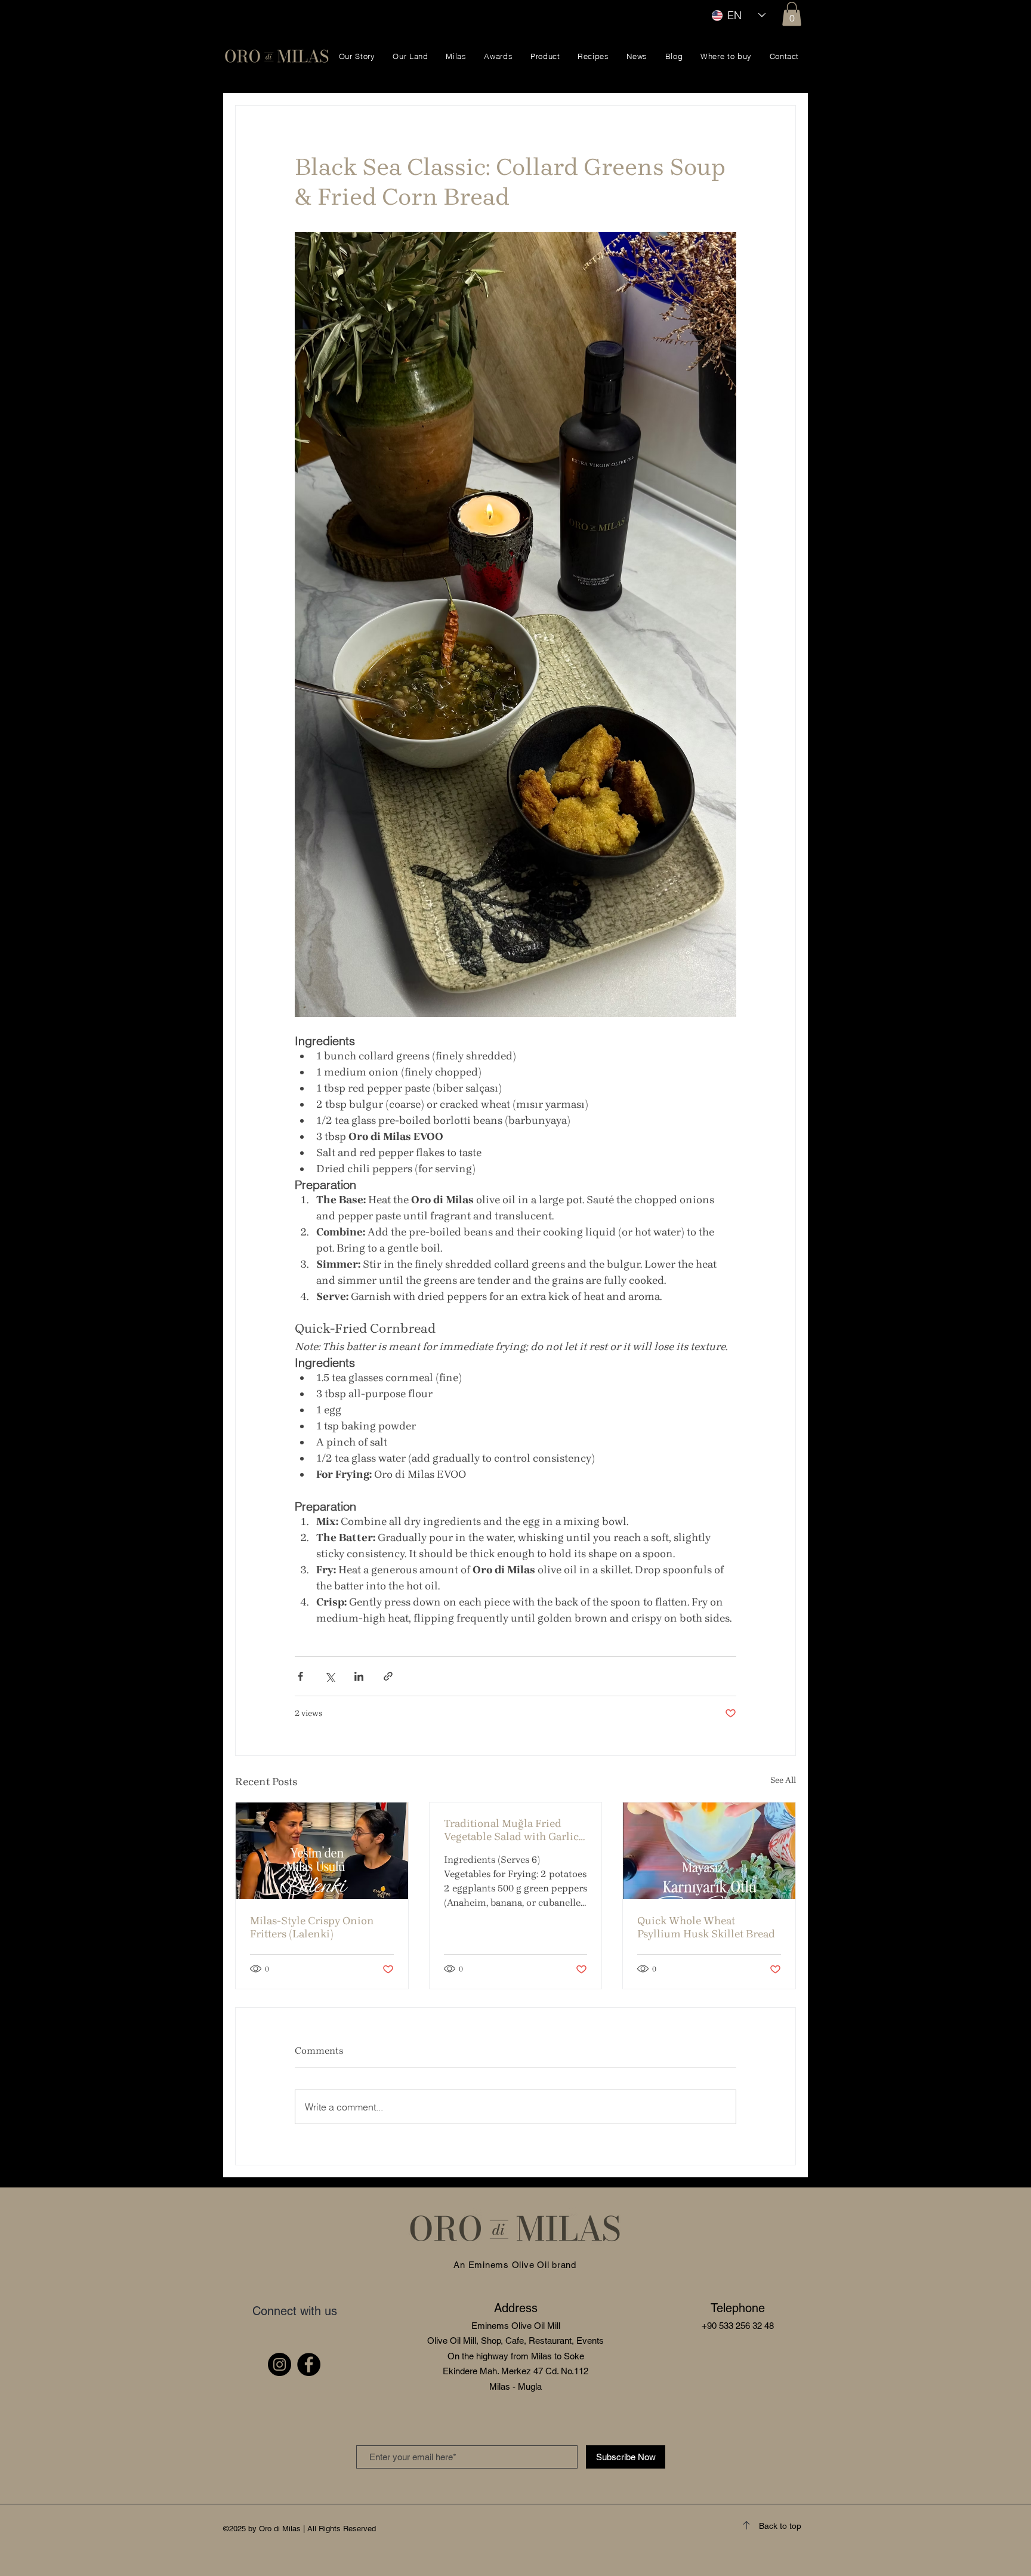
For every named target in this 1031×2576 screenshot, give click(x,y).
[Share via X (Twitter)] (330, 1676)
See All (783, 1780)
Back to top (780, 2526)
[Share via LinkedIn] (359, 1676)
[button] (792, 14)
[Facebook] (309, 2364)
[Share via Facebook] (300, 1676)
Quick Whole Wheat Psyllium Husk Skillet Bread (706, 1927)
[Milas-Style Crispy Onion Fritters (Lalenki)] (322, 1851)
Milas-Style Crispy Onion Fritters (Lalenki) (312, 1927)
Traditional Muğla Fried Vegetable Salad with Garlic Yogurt (511, 1830)
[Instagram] (280, 2364)
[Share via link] (388, 1676)
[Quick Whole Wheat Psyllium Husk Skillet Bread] (709, 1851)
